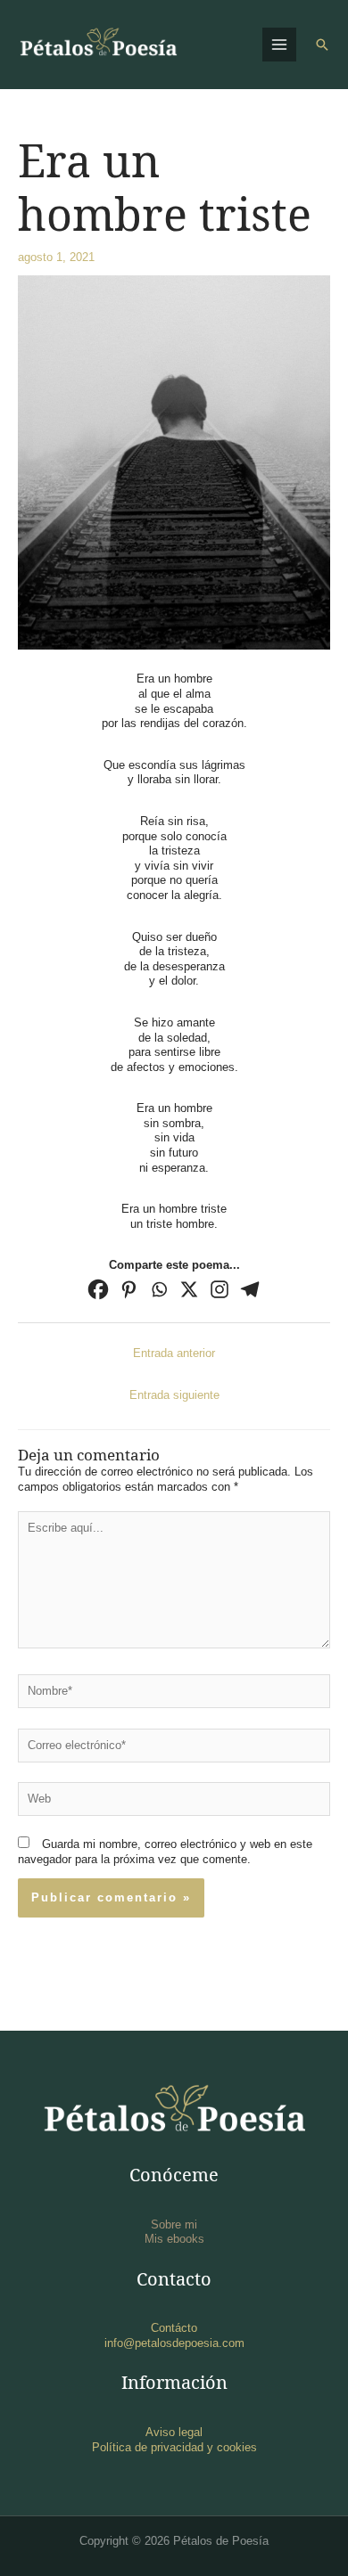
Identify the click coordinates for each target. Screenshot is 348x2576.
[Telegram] (250, 1289)
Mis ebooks (174, 2239)
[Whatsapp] (159, 1289)
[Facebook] (98, 1289)
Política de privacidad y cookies (174, 2447)
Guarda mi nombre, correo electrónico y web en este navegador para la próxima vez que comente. (165, 1852)
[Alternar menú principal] (279, 45)
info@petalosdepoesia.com (174, 2343)
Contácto (174, 2328)
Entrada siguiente (174, 1395)
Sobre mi (174, 2224)
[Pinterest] (128, 1289)
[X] (189, 1289)
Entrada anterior (174, 1353)
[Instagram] (220, 1289)
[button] (322, 45)
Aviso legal (174, 2432)
